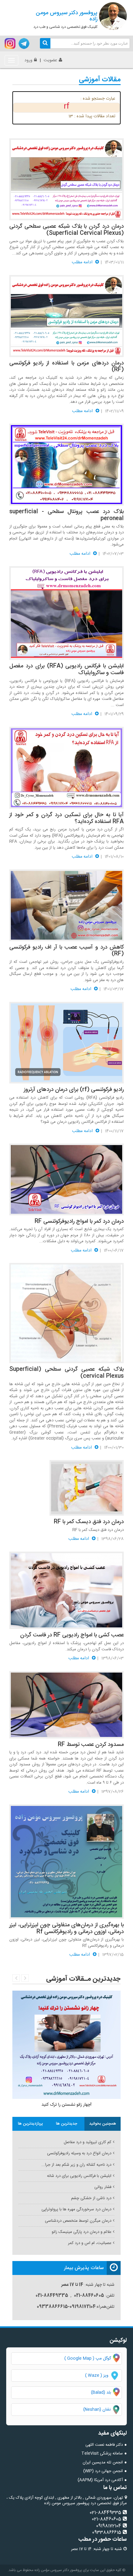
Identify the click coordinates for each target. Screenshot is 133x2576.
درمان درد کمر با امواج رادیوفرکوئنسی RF (79, 1221)
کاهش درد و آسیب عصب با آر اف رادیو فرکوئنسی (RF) (66, 951)
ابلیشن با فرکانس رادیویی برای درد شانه (79, 2176)
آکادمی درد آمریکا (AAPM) (100, 2480)
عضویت (50, 60)
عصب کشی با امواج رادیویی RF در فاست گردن (72, 1635)
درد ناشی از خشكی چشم (91, 2198)
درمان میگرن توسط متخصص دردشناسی (78, 2221)
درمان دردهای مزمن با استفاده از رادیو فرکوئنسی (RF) (66, 367)
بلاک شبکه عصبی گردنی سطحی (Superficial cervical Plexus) (66, 1373)
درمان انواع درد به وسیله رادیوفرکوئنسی (79, 2153)
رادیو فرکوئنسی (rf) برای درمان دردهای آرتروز (74, 1090)
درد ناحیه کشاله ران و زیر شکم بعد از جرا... (76, 2165)
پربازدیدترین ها (30, 2124)
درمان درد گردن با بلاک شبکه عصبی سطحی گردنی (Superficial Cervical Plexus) (66, 230)
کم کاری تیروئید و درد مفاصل (88, 2142)
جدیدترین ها (67, 2124)
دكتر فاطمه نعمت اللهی (104, 2445)
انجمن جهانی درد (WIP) (103, 2471)
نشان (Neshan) (102, 2410)
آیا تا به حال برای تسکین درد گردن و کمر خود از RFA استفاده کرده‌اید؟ (66, 818)
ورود (28, 60)
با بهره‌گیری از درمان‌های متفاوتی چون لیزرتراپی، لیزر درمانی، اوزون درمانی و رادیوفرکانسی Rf (66, 1928)
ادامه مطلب (83, 262)
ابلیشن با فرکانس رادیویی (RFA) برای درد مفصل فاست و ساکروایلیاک (66, 670)
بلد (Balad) (101, 2393)
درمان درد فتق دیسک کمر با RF (89, 1522)
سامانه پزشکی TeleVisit (102, 2453)
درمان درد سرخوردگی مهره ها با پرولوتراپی (76, 2209)
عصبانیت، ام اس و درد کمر (90, 2243)
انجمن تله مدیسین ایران (103, 2462)
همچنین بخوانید (103, 2124)
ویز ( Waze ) (97, 2376)
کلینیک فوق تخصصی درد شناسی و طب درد (65, 19)
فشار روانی (103, 2187)
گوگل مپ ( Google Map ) (88, 2358)
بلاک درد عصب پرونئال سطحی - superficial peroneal (66, 515)
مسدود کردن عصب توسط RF (91, 1745)
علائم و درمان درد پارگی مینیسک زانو (82, 2232)
